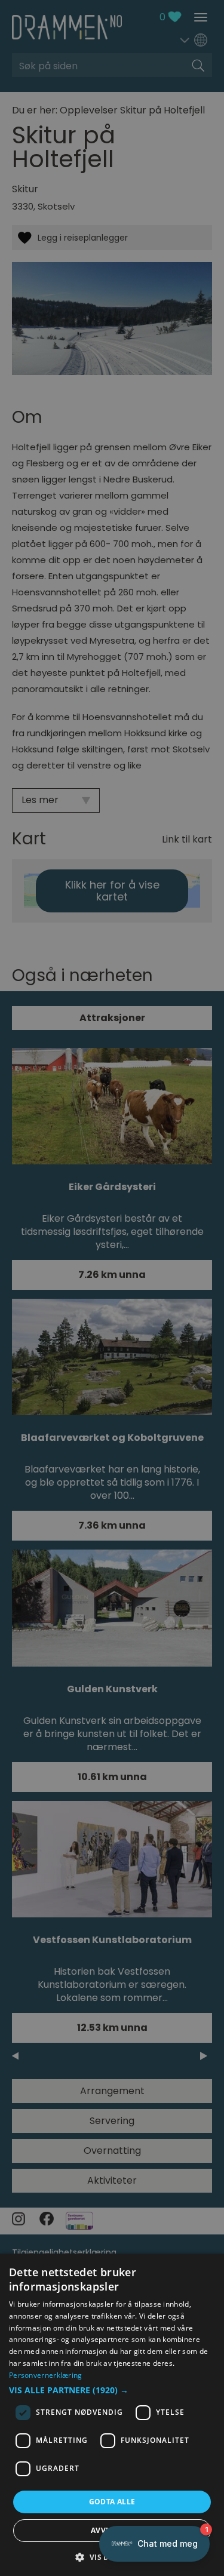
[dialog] (112, 2415)
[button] (112, 2390)
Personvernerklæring (46, 2375)
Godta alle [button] (112, 2502)
